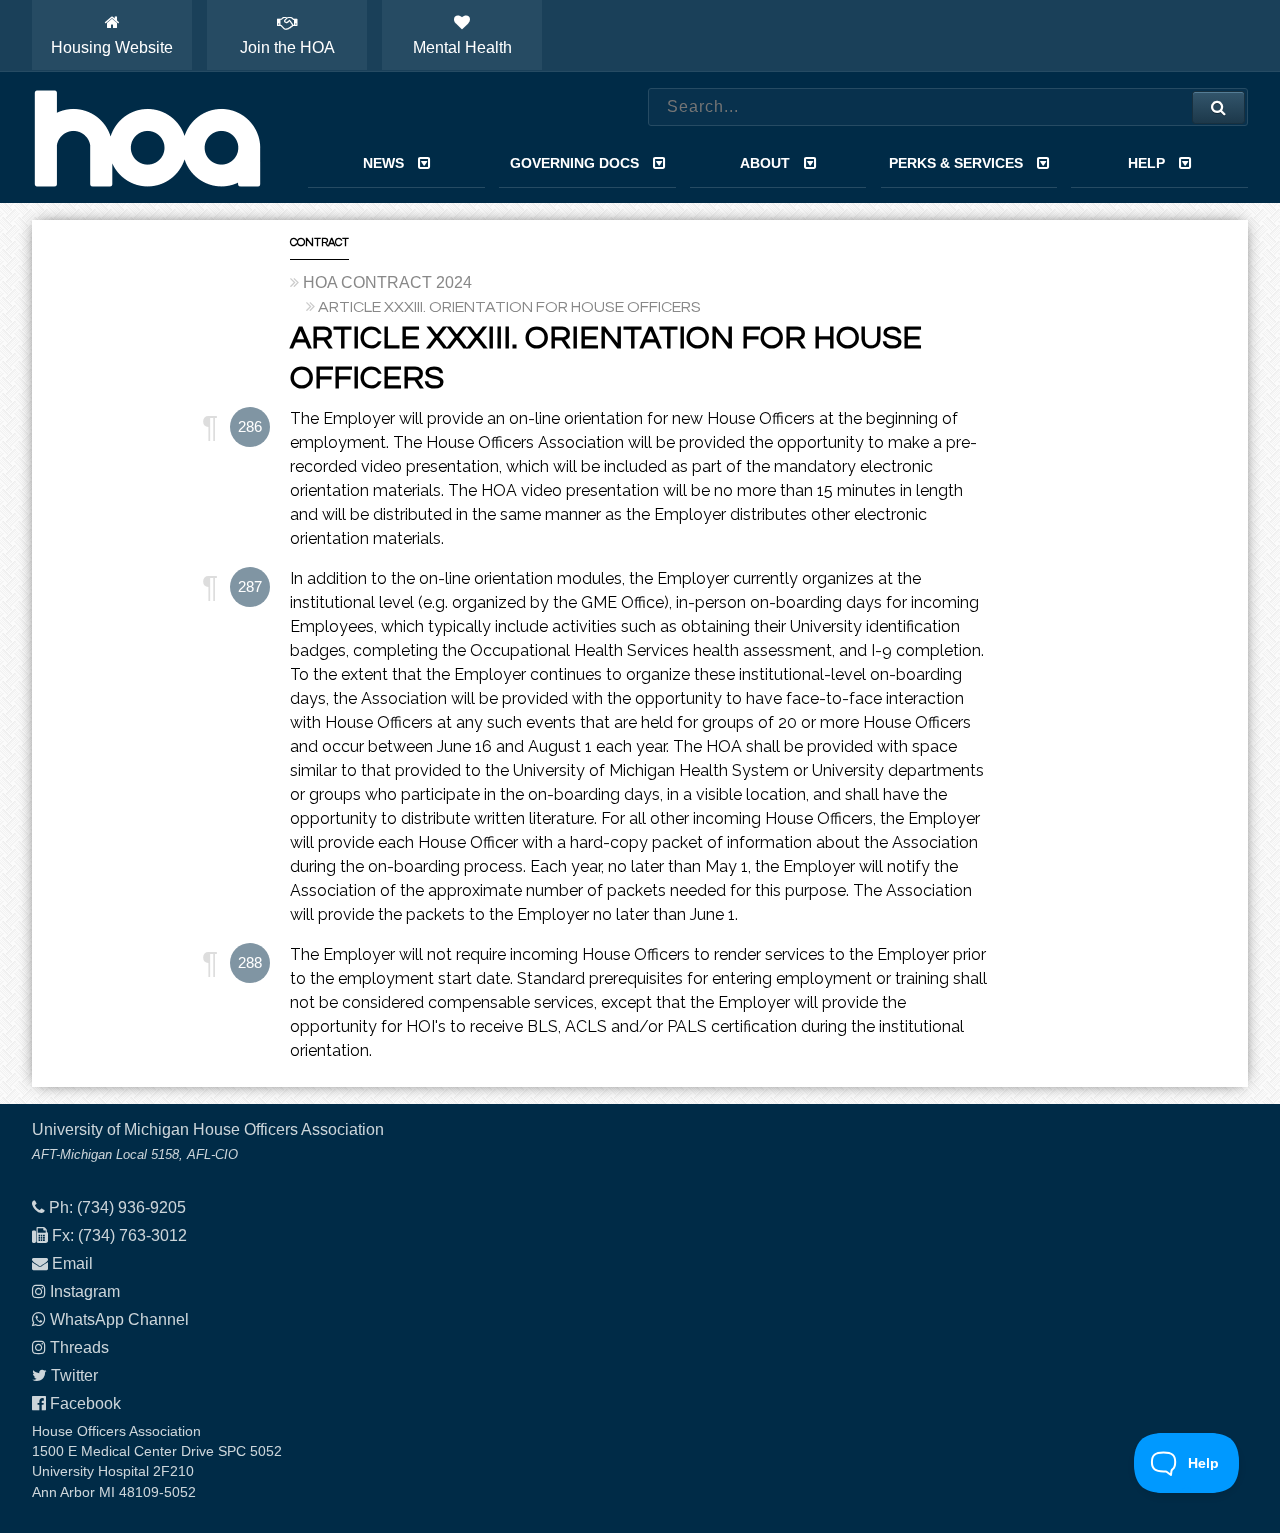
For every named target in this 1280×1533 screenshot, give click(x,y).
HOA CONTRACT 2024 (387, 282)
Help (1146, 163)
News (383, 163)
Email (72, 1263)
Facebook (85, 1403)
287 (250, 586)
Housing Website (112, 47)
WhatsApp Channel (119, 1319)
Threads (79, 1347)
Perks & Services (956, 163)
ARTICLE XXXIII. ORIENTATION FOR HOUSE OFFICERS (509, 307)
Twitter (74, 1375)
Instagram (85, 1291)
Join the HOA (287, 47)
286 (250, 426)
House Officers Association (147, 138)
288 (250, 962)
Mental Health (462, 47)
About (765, 163)
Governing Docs (574, 163)
